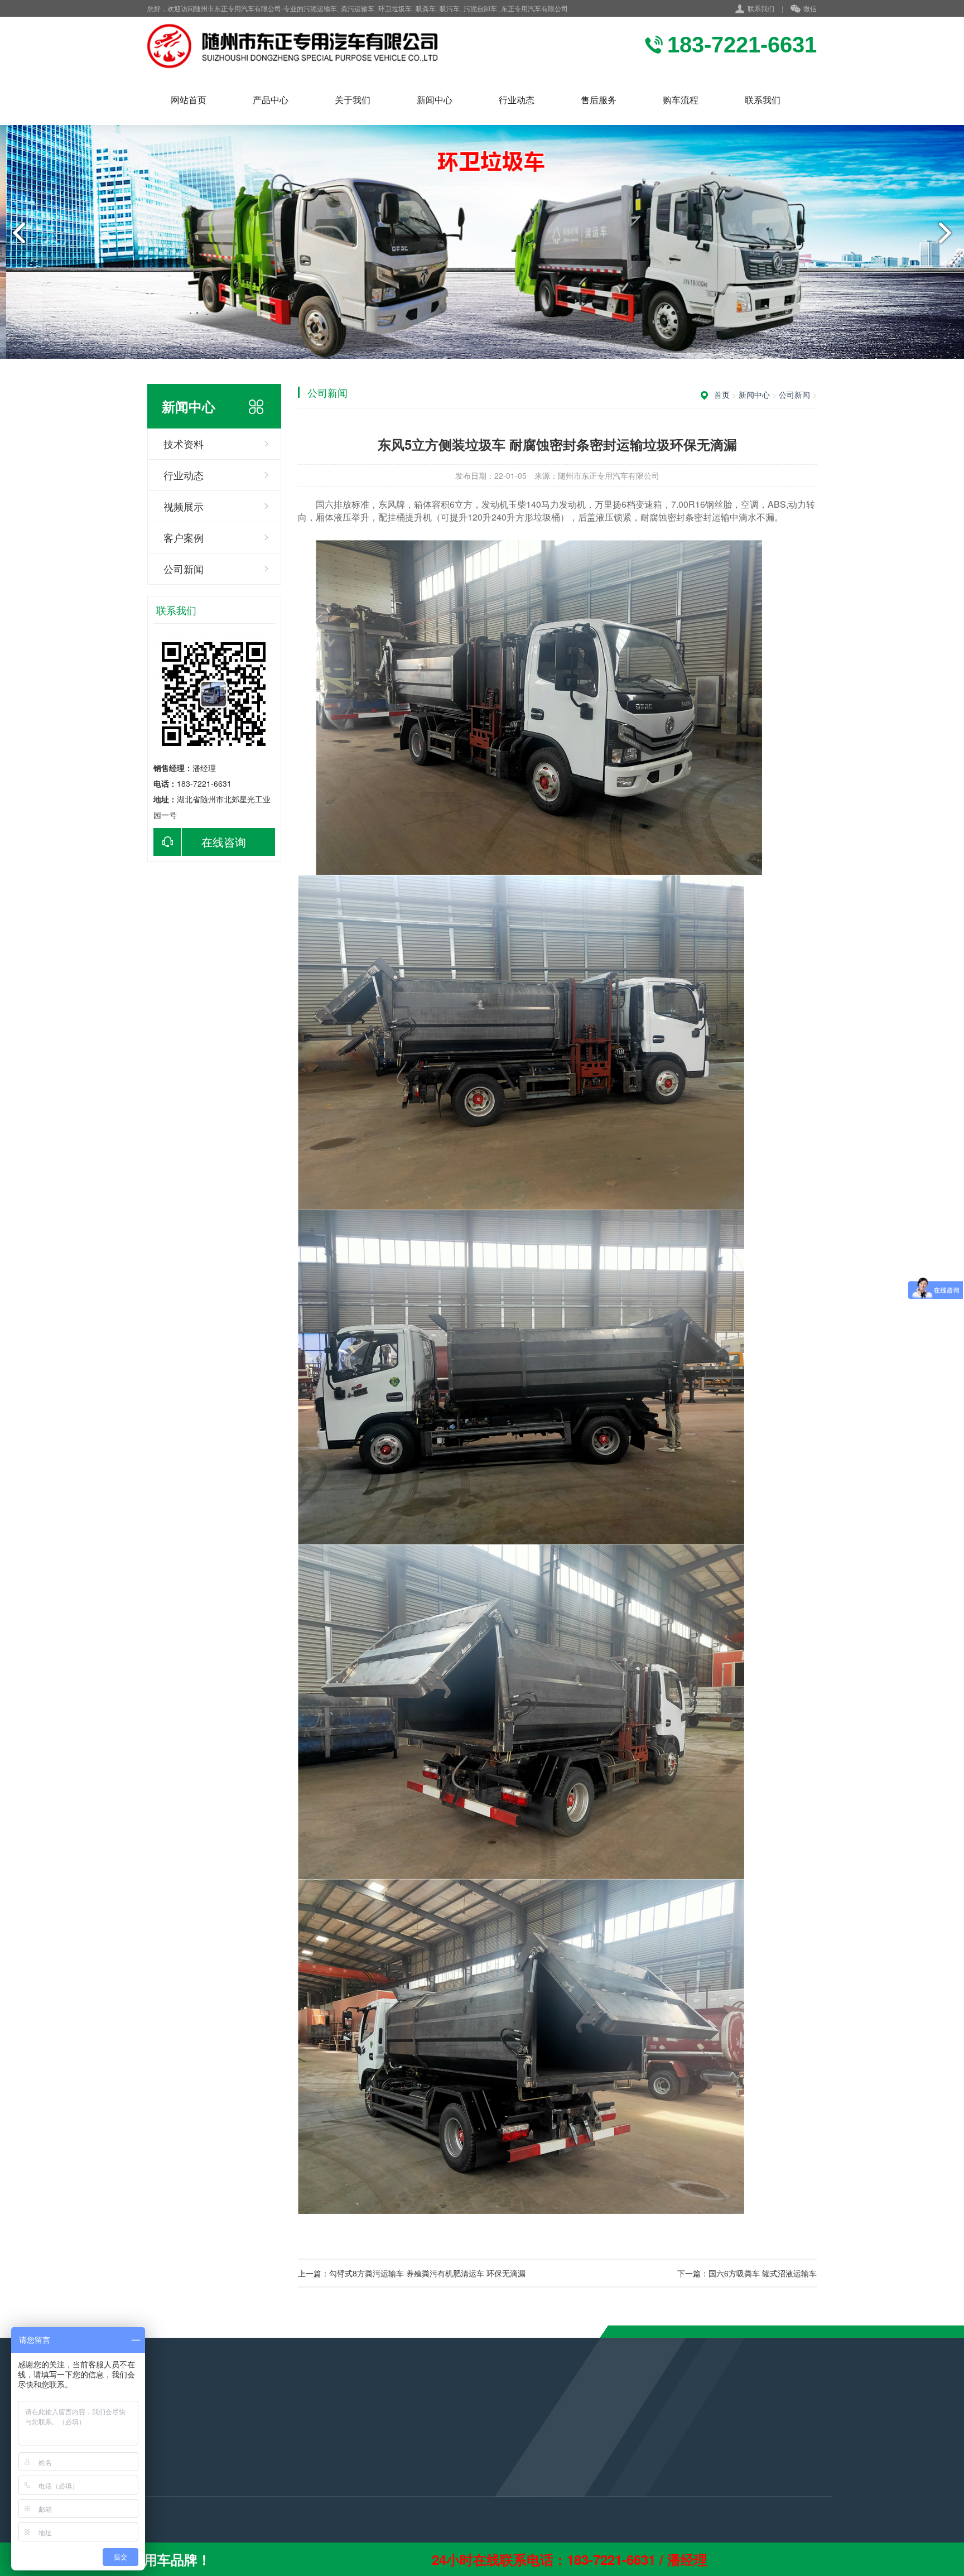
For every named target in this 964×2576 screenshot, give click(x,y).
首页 (722, 394)
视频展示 (184, 506)
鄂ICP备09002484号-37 (445, 2522)
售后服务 (599, 100)
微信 (810, 8)
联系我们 (761, 8)
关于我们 (353, 100)
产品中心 (271, 100)
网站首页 (189, 100)
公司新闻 (184, 569)
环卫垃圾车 (150, 2497)
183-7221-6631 (423, 2473)
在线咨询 (224, 842)
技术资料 (184, 444)
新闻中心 (435, 100)
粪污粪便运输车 (158, 2467)
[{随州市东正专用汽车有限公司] (302, 46)
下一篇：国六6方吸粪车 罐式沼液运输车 (747, 2273)
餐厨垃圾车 (150, 2527)
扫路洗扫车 (150, 2512)
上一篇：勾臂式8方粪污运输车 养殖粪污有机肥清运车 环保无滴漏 (412, 2273)
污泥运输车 (150, 2452)
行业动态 (517, 100)
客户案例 (184, 537)
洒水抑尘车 (150, 2482)
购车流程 (681, 100)
